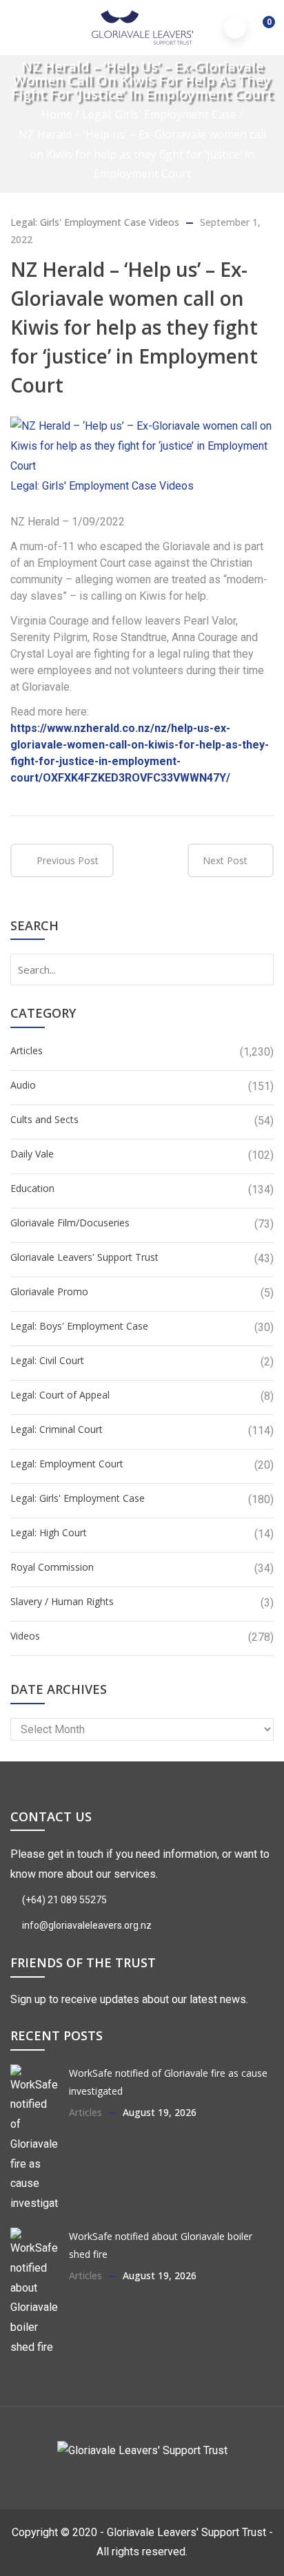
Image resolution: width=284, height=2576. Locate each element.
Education (32, 1188)
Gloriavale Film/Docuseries (70, 1223)
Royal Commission (52, 1567)
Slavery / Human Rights (62, 1601)
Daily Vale (32, 1154)
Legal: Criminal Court (57, 1429)
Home (57, 114)
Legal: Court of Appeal (60, 1395)
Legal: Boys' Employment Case (79, 1326)
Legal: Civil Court (47, 1360)
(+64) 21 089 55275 (63, 1900)
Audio (23, 1085)
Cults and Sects (44, 1119)
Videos (164, 222)
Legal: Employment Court (67, 1464)
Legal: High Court (49, 1532)
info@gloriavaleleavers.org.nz (86, 1925)
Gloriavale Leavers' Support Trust (84, 1257)
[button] (260, 29)
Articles (27, 1050)
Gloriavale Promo (49, 1291)
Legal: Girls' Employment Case (159, 114)
